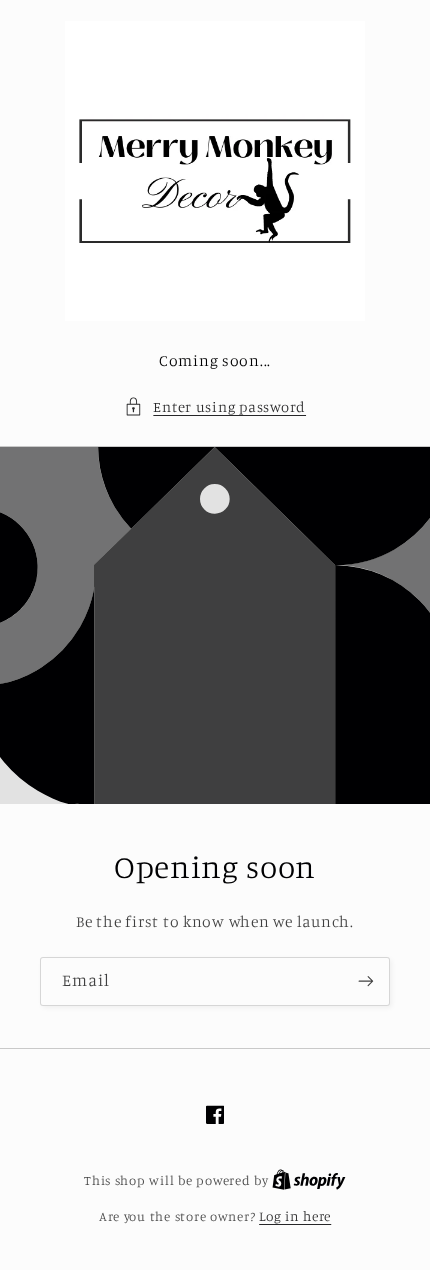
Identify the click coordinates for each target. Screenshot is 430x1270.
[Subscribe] (366, 981)
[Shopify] (309, 1180)
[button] (215, 407)
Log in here (295, 1216)
